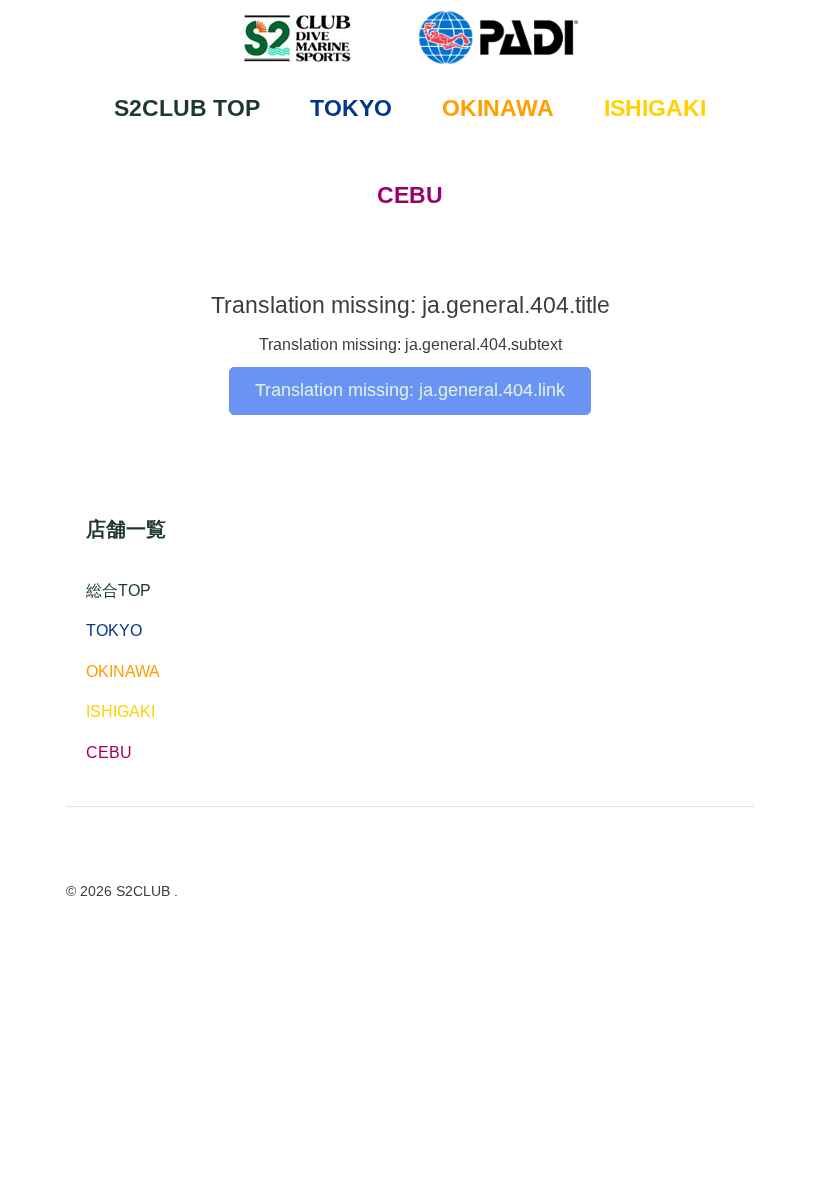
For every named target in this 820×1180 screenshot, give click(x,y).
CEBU (410, 195)
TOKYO (351, 108)
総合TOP (118, 590)
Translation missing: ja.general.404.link (410, 390)
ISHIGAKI (655, 108)
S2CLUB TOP (187, 108)
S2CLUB (145, 891)
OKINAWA (498, 108)
